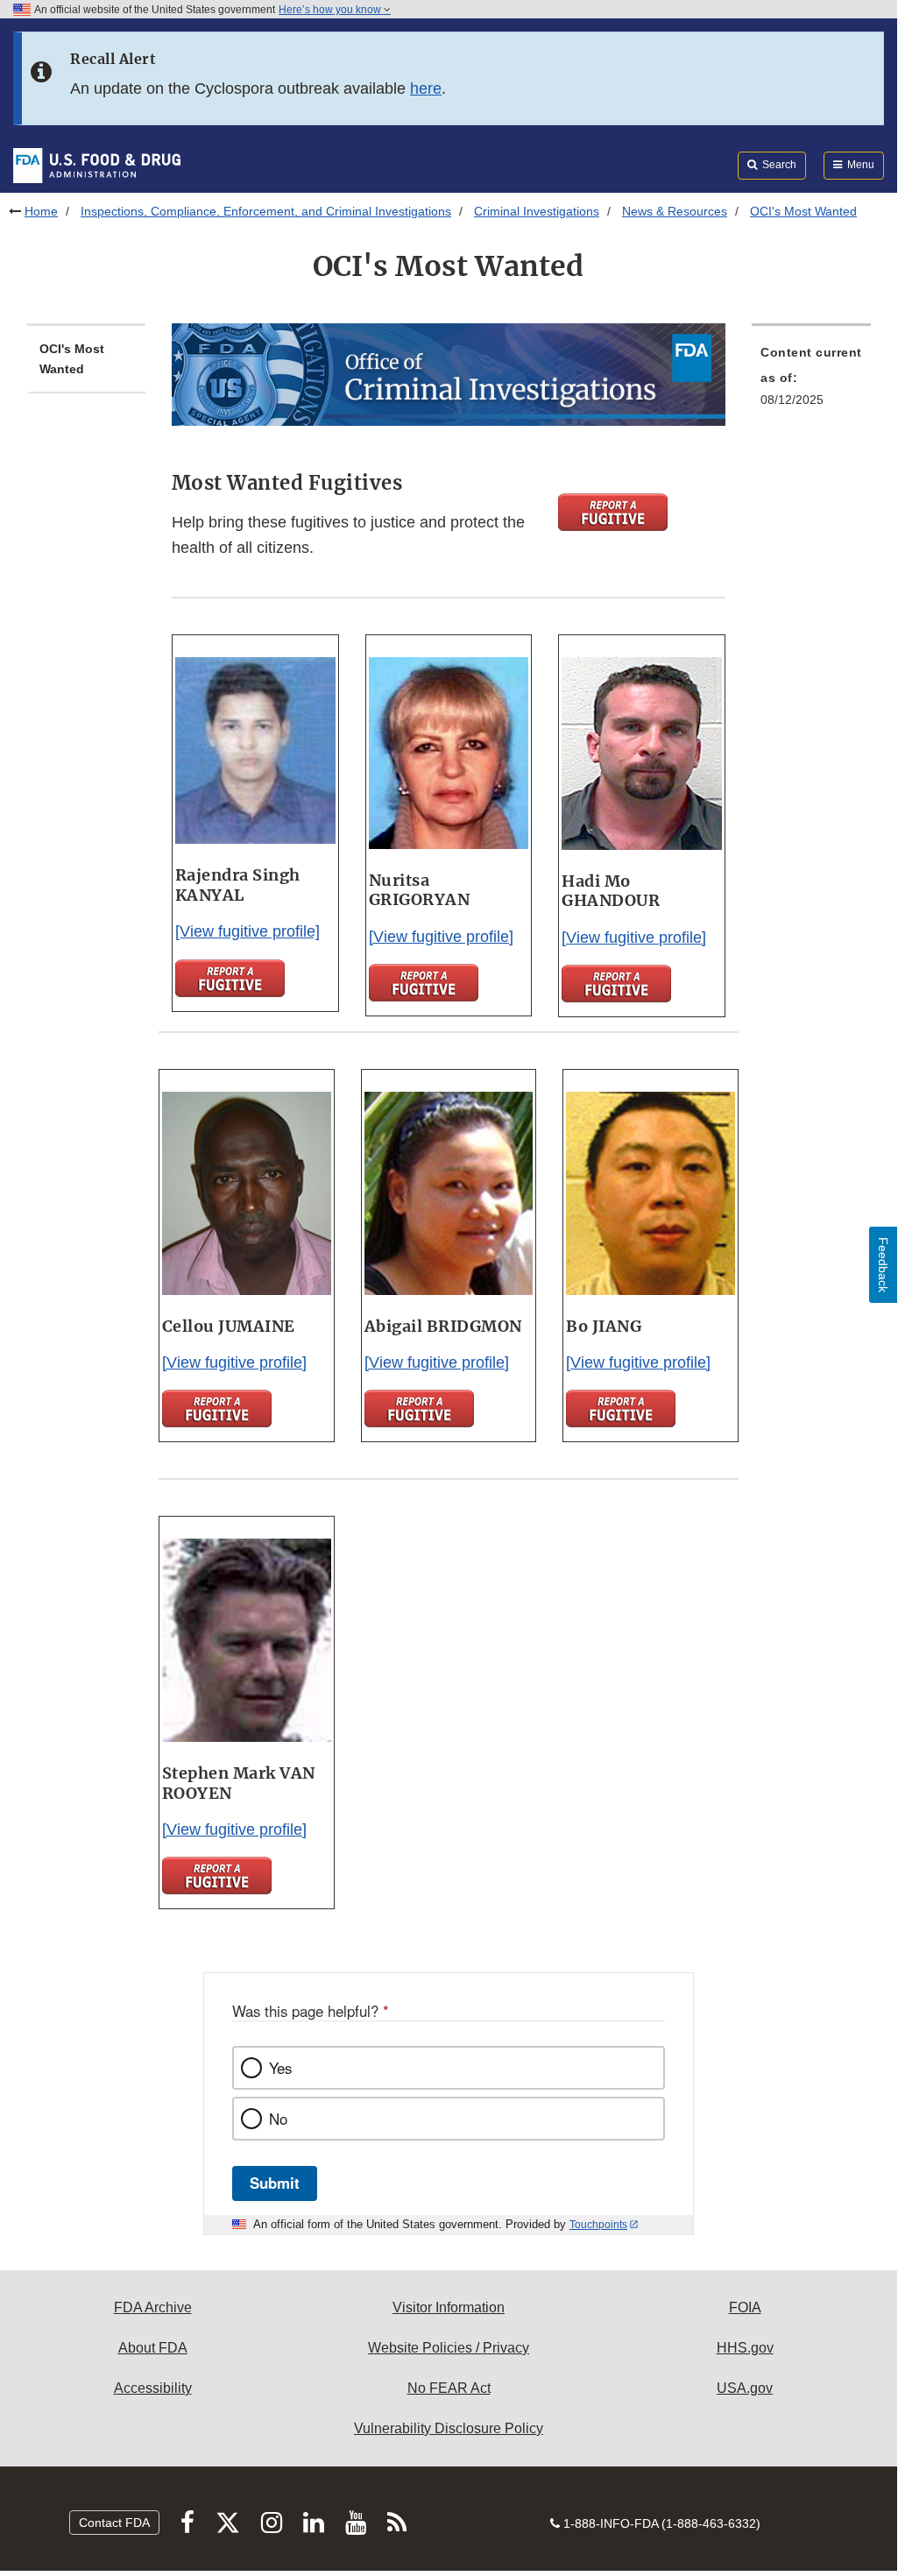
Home (41, 211)
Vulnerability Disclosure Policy (449, 2428)
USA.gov (745, 2388)
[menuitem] (811, 381)
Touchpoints (598, 2225)
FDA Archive (153, 2307)
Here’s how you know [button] (331, 10)
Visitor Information (449, 2307)
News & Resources (675, 211)
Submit (275, 2183)
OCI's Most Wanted (72, 359)
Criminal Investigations (537, 211)
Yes (280, 2068)
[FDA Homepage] (97, 165)
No (278, 2119)
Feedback (883, 1265)
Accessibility (153, 2388)
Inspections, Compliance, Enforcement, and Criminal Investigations (266, 211)
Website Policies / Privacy (449, 2348)
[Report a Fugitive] (613, 512)
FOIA (745, 2307)
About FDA (153, 2348)
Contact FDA (114, 2523)
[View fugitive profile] (247, 931)
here (426, 88)
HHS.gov (745, 2348)
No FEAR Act (449, 2388)
